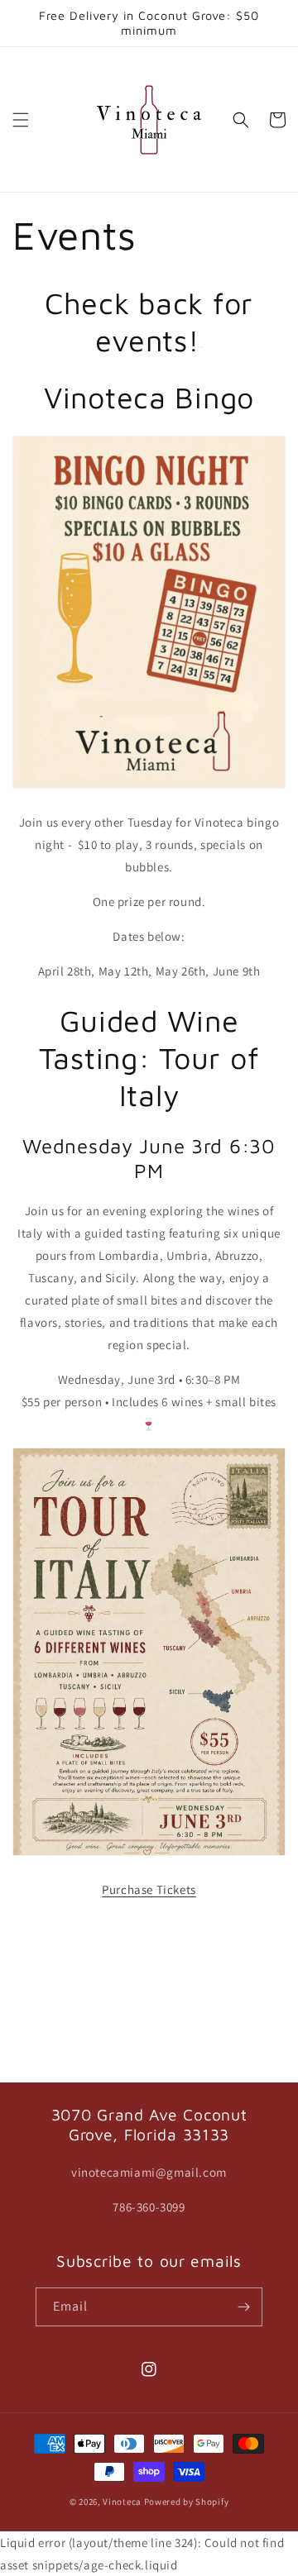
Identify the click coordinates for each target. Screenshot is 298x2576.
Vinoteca (122, 2502)
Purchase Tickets (149, 1889)
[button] (21, 120)
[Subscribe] (243, 2307)
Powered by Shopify (187, 2502)
